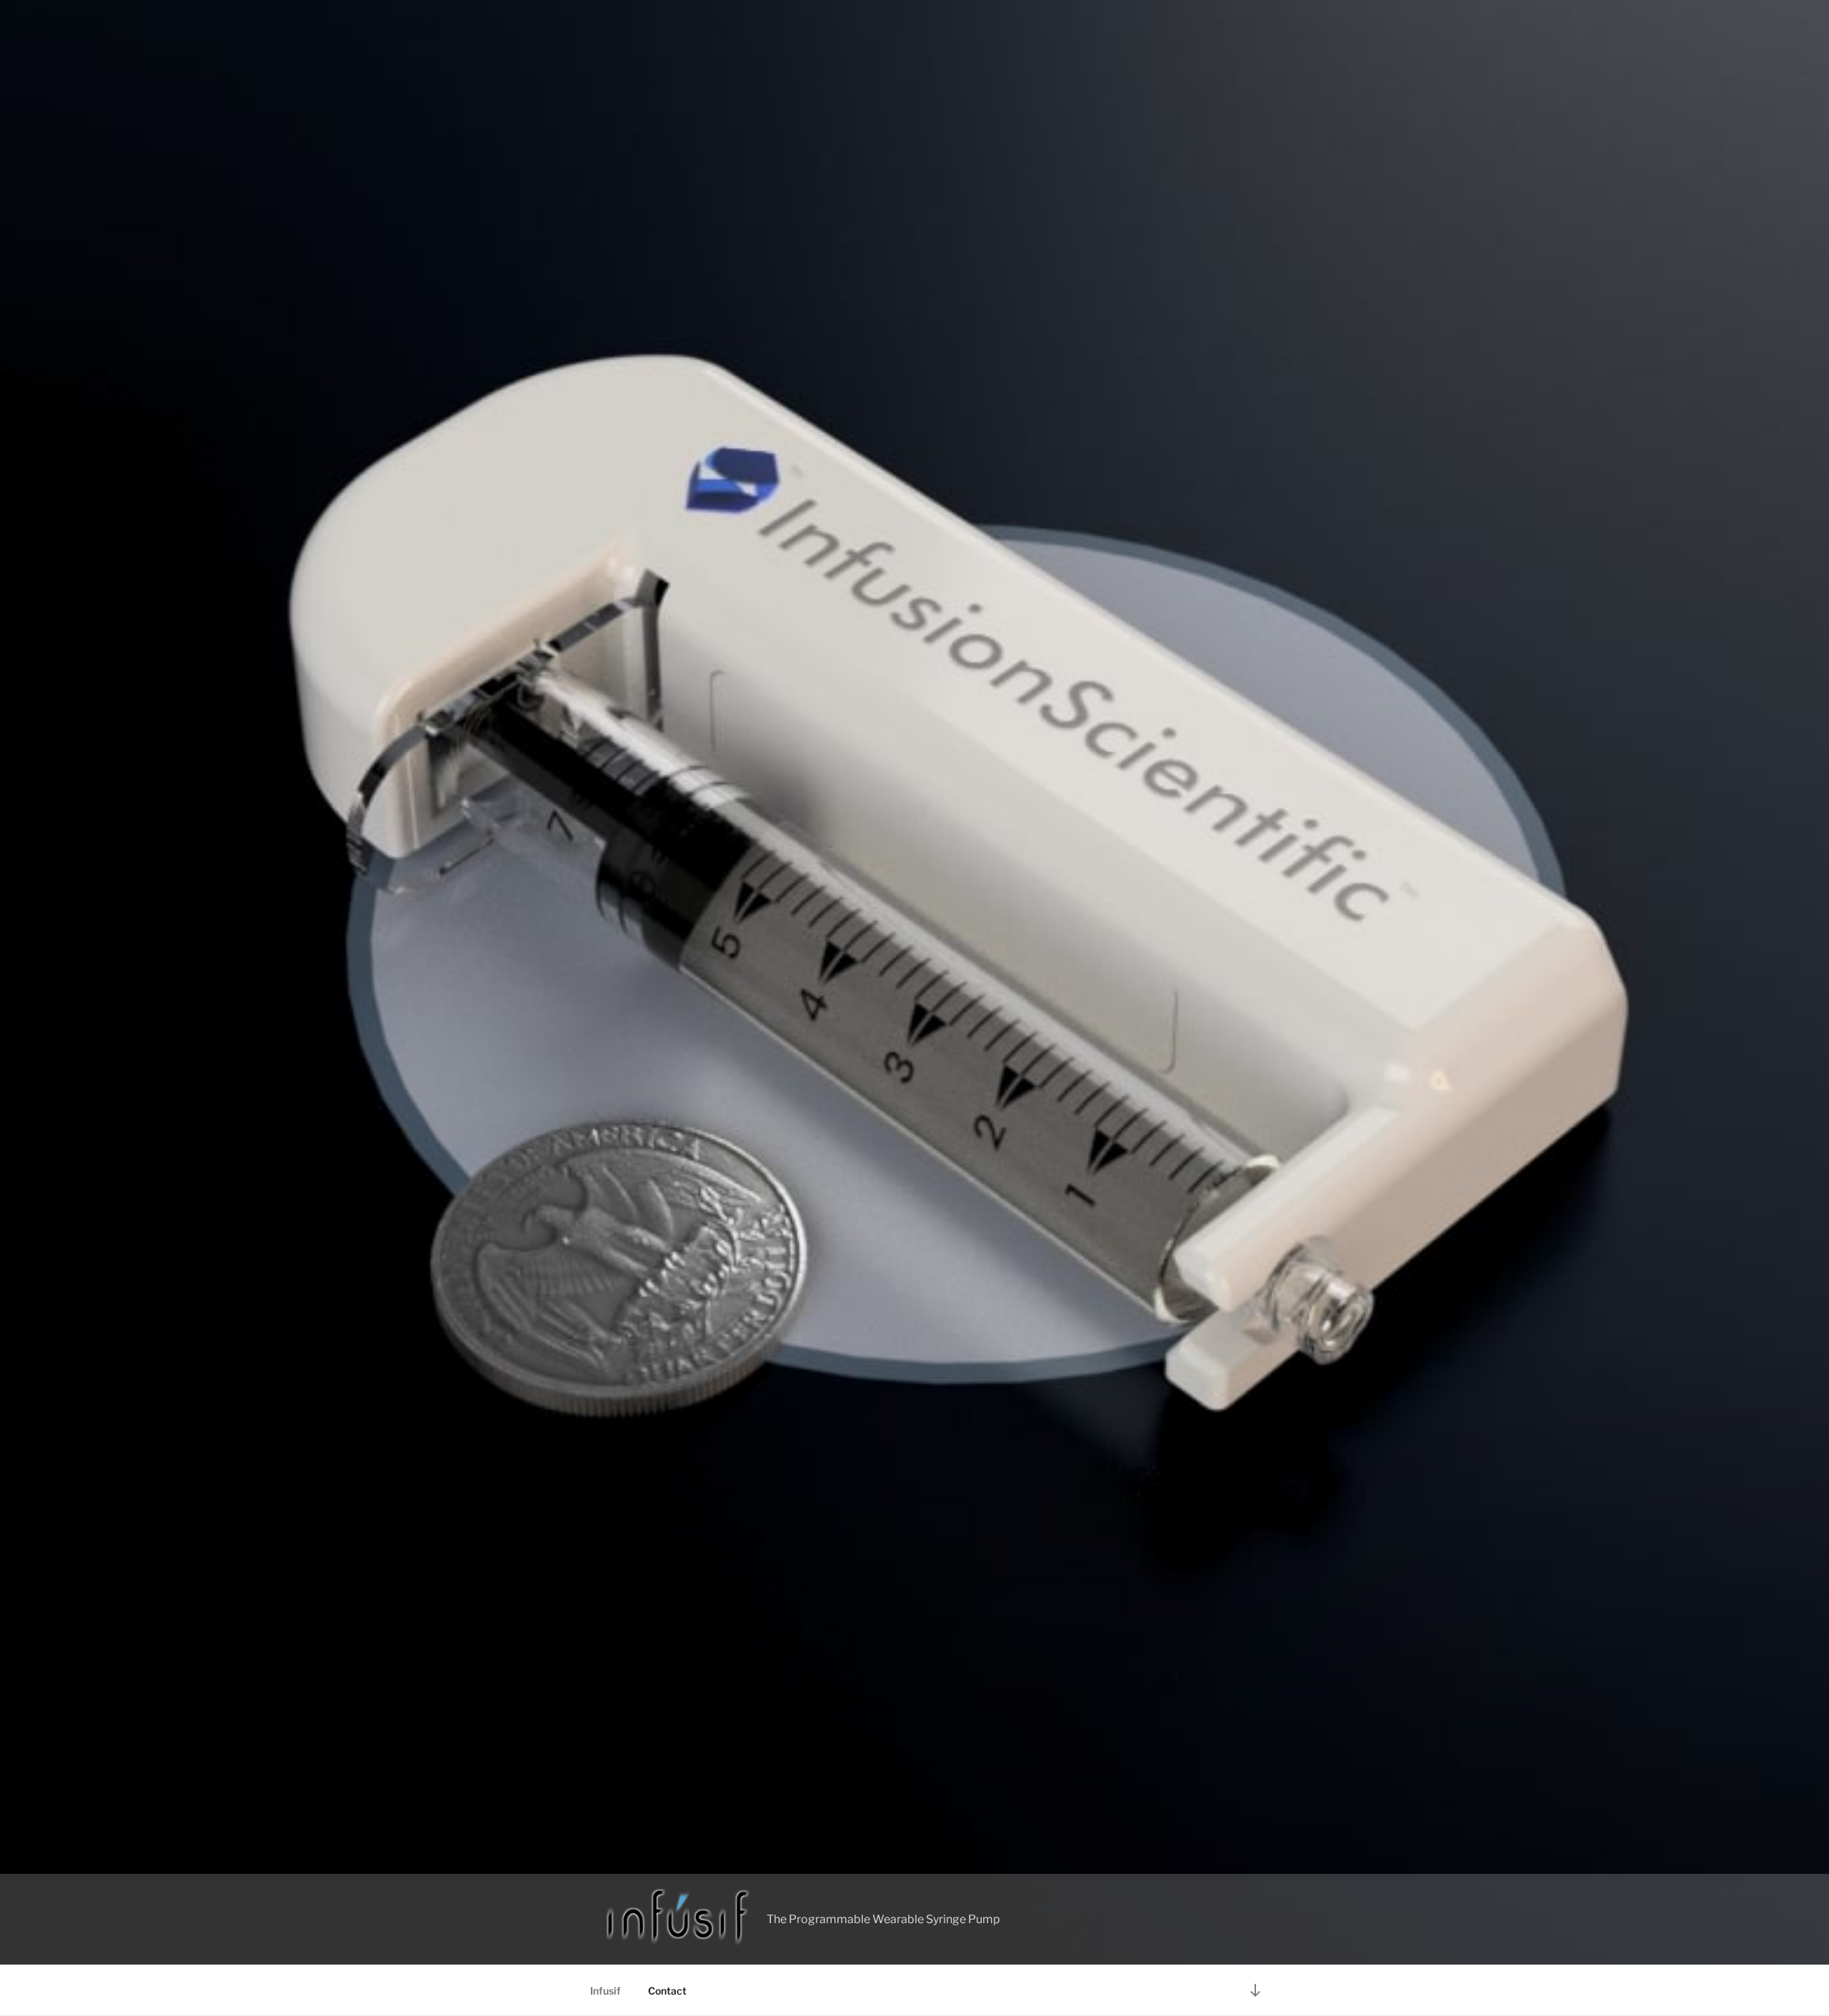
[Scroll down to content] (1255, 1990)
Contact (667, 1991)
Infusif (605, 1991)
